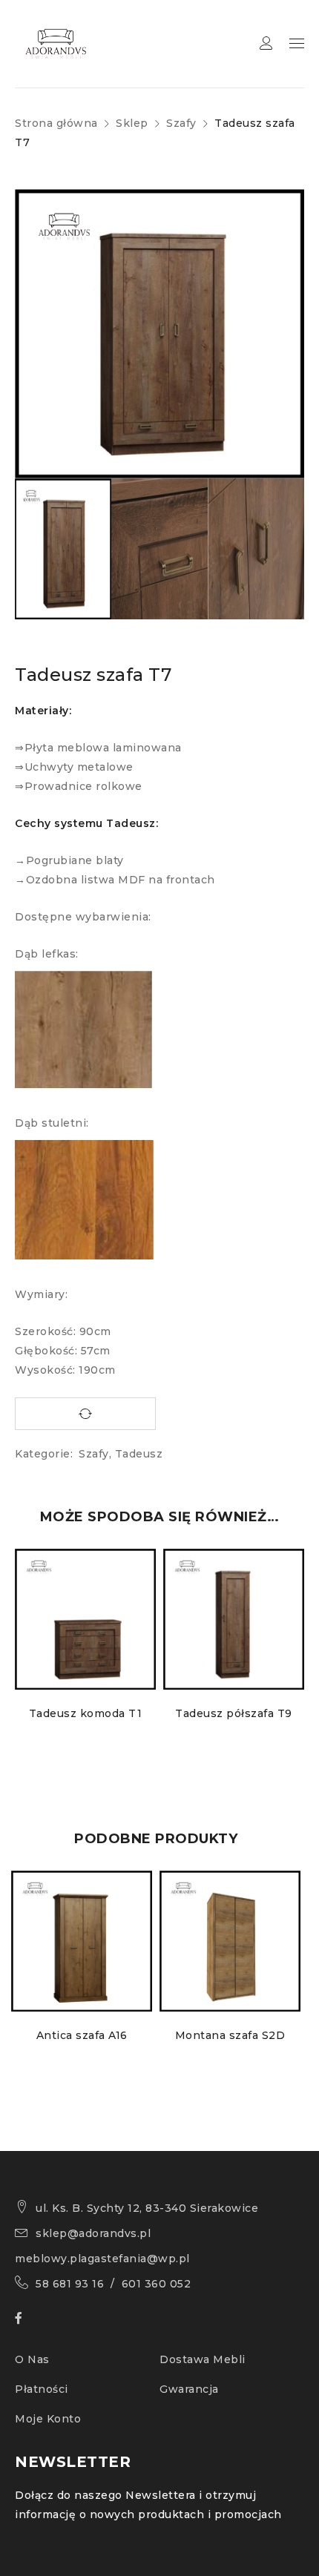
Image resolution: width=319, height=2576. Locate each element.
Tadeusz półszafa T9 (234, 1713)
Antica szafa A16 (82, 2035)
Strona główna (56, 123)
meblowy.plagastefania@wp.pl (102, 2259)
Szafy (181, 123)
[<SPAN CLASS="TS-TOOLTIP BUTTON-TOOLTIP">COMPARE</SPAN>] (85, 1414)
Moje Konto (48, 2419)
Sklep (132, 123)
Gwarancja (189, 2389)
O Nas (32, 2359)
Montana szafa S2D (230, 2035)
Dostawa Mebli (203, 2359)
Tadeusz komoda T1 (86, 1713)
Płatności (42, 2389)
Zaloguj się (266, 43)
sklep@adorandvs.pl (93, 2233)
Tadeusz (139, 1454)
